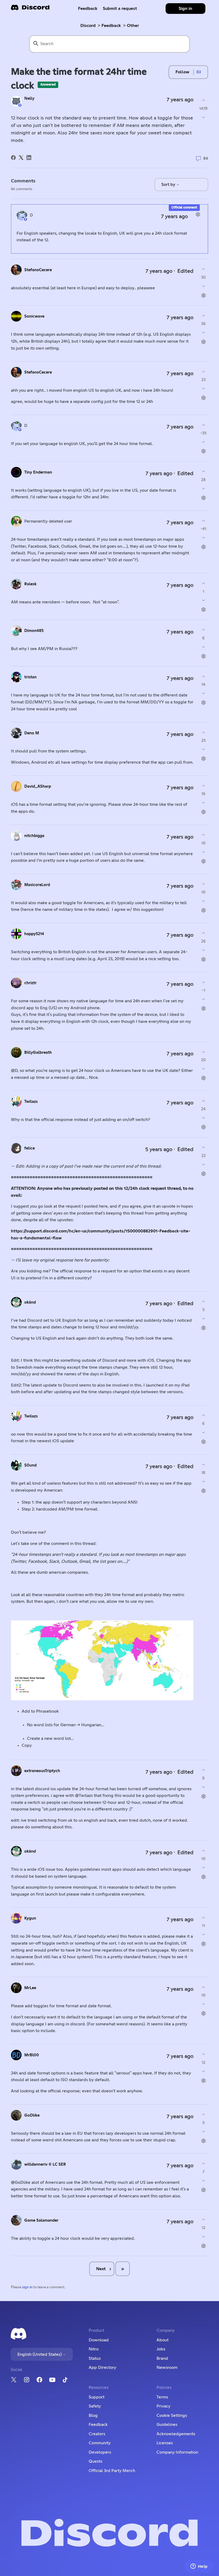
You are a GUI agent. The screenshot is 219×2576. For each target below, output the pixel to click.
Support (97, 2397)
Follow (182, 72)
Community (100, 2443)
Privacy (163, 2406)
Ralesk (30, 584)
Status (95, 2358)
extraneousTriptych (42, 1771)
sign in (27, 2287)
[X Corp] (21, 158)
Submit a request (120, 9)
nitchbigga (34, 836)
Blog (93, 2415)
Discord (88, 26)
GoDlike (32, 2115)
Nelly (29, 99)
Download (99, 2340)
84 (205, 159)
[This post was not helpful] (203, 117)
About (163, 2340)
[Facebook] (13, 158)
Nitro (94, 2349)
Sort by (169, 185)
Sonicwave (34, 316)
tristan (30, 677)
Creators (97, 2434)
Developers (100, 2452)
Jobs (161, 2349)
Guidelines (167, 2425)
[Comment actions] (198, 215)
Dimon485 (34, 631)
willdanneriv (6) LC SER (45, 2164)
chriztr (30, 983)
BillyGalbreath (38, 1053)
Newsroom (167, 2367)
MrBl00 (32, 2055)
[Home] (30, 9)
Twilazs (31, 1102)
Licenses (165, 2443)
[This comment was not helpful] (203, 286)
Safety (95, 2406)
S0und (30, 1465)
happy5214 (34, 934)
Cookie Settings (172, 2415)
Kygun (30, 1918)
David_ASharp (38, 786)
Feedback (88, 9)
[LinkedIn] (29, 158)
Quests (95, 2461)
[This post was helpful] (203, 100)
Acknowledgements (176, 2434)
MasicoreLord (37, 885)
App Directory (102, 2367)
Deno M (32, 733)
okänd (30, 1302)
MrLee (30, 1988)
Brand (162, 2358)
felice (30, 1148)
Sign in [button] (185, 9)
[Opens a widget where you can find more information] (199, 2567)
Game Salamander (41, 2220)
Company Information (177, 2452)
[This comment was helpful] (203, 269)
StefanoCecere (38, 270)
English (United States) (40, 2354)
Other (133, 26)
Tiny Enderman (38, 472)
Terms (162, 2397)
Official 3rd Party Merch (112, 2471)
